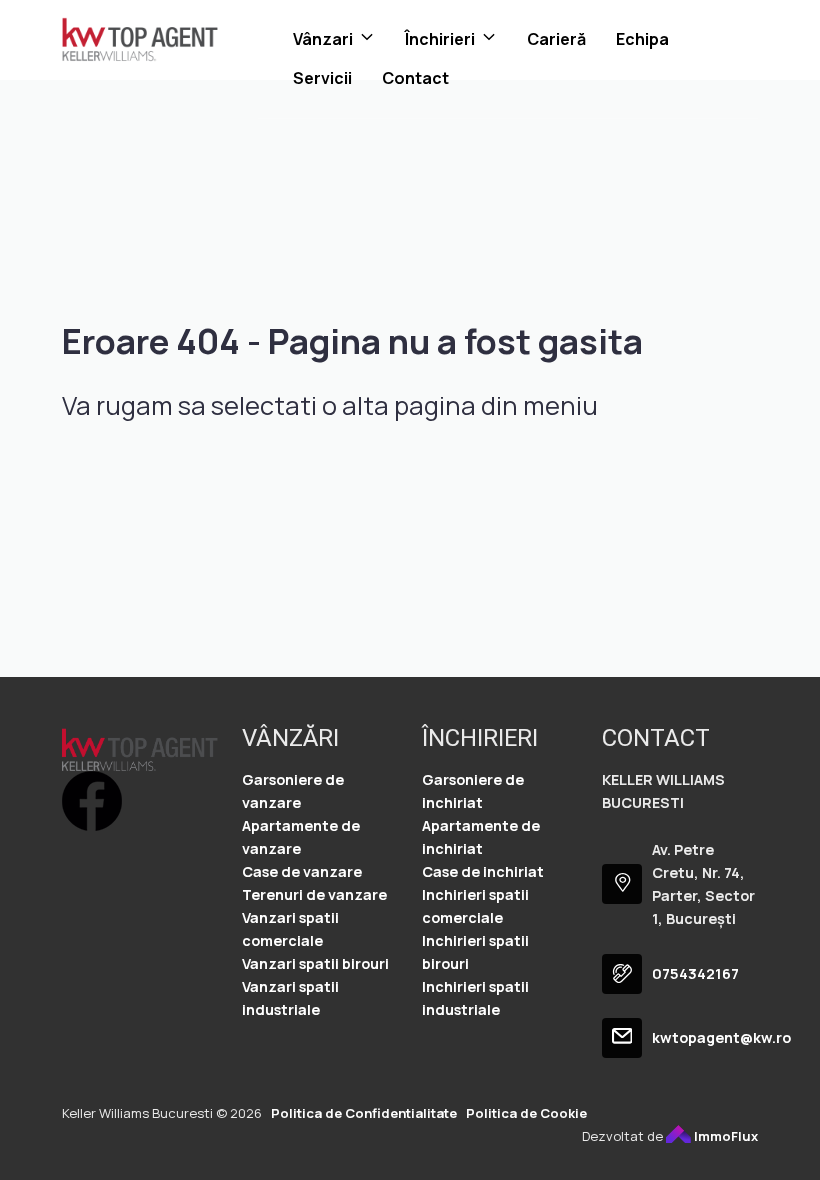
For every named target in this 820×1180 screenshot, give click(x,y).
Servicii (322, 78)
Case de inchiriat (483, 871)
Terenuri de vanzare (314, 894)
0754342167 (695, 973)
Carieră (556, 39)
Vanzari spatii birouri (315, 963)
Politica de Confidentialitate (364, 1113)
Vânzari (323, 39)
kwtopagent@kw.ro (721, 1037)
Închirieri (440, 39)
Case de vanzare (302, 871)
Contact (415, 78)
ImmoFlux (724, 1136)
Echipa (642, 39)
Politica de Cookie (526, 1113)
